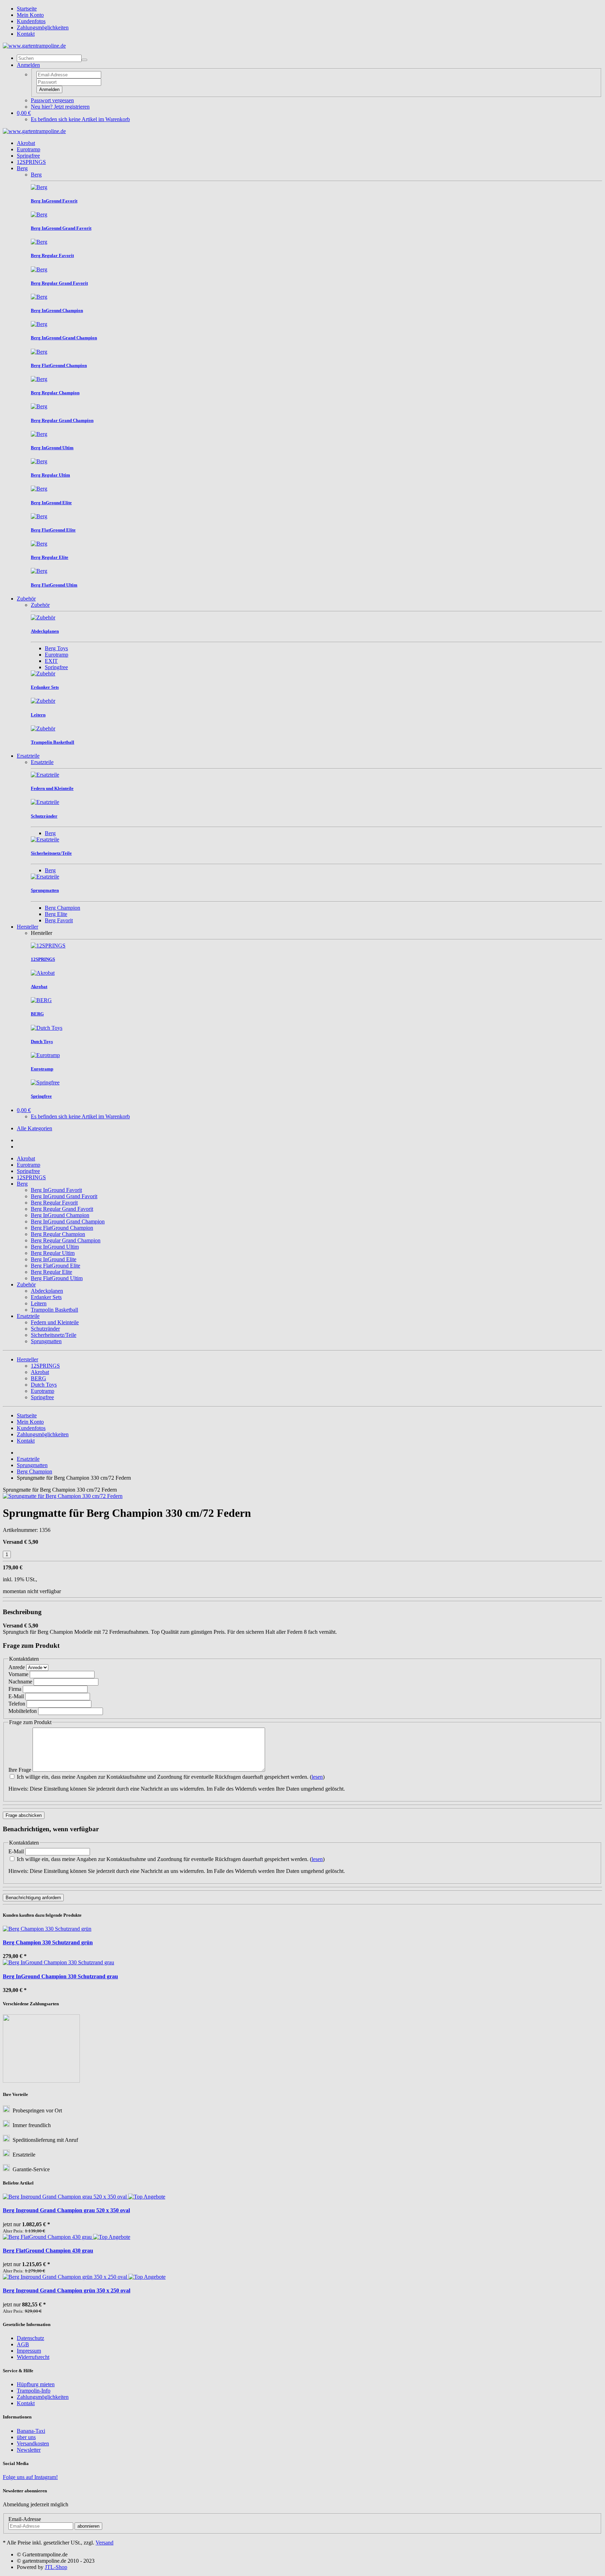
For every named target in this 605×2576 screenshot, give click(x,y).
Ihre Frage (20, 1770)
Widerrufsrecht (33, 2357)
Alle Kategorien (34, 1128)
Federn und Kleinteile (55, 1322)
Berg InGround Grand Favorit (64, 1196)
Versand (105, 2543)
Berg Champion (62, 908)
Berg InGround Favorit (56, 1190)
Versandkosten (33, 2443)
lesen (317, 1777)
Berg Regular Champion (58, 1234)
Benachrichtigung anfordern (33, 1898)
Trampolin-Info (34, 2391)
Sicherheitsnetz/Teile (54, 1335)
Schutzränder (45, 1329)
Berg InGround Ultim (55, 1247)
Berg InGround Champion (60, 1215)
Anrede (17, 1667)
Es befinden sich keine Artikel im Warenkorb (80, 119)
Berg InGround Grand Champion (68, 1221)
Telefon (17, 1704)
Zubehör (26, 599)
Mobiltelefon (23, 1711)
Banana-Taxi (31, 2431)
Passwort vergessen (52, 100)
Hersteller (27, 927)
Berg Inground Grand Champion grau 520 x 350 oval (66, 2210)
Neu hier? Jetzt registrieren (60, 107)
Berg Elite (56, 914)
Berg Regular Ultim (53, 1253)
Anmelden (49, 89)
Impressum (29, 2351)
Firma (15, 1689)
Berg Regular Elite (51, 1272)
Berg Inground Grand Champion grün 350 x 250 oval (67, 2290)
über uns (26, 2437)
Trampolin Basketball (54, 1310)
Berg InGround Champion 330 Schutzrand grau (60, 1976)
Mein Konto (30, 15)
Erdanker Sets (46, 1297)
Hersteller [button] (27, 1359)
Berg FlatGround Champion (62, 1228)
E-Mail (16, 1696)
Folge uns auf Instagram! (30, 2477)
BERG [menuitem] (39, 1378)
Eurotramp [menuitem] (43, 1391)
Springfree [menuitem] (42, 1397)
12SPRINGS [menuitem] (45, 1366)
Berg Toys (56, 648)
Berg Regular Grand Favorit (62, 1209)
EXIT (51, 661)
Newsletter (29, 2450)
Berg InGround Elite (54, 1259)
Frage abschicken (24, 1815)
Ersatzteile (28, 756)
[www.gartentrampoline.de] (34, 46)
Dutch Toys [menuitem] (44, 1385)
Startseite (27, 9)
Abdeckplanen (47, 1291)
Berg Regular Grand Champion (66, 1240)
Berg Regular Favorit (54, 1203)
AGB (23, 2344)
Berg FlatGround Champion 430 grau (48, 2251)
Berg (22, 168)
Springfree (28, 156)
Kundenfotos (31, 21)
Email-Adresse (25, 2519)
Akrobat (26, 143)
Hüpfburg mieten (36, 2384)
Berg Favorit (59, 920)
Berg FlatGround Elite (55, 1266)
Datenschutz (30, 2338)
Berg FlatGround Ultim (57, 1278)
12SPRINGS (31, 162)
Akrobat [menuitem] (40, 1372)
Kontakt (26, 34)
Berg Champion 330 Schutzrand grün (48, 1942)
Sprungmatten (46, 1341)
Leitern (39, 1303)
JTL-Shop (56, 2567)
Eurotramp (29, 149)
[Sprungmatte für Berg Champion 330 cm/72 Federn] (63, 1496)
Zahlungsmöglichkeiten (43, 27)
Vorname (18, 1674)
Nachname (20, 1682)
